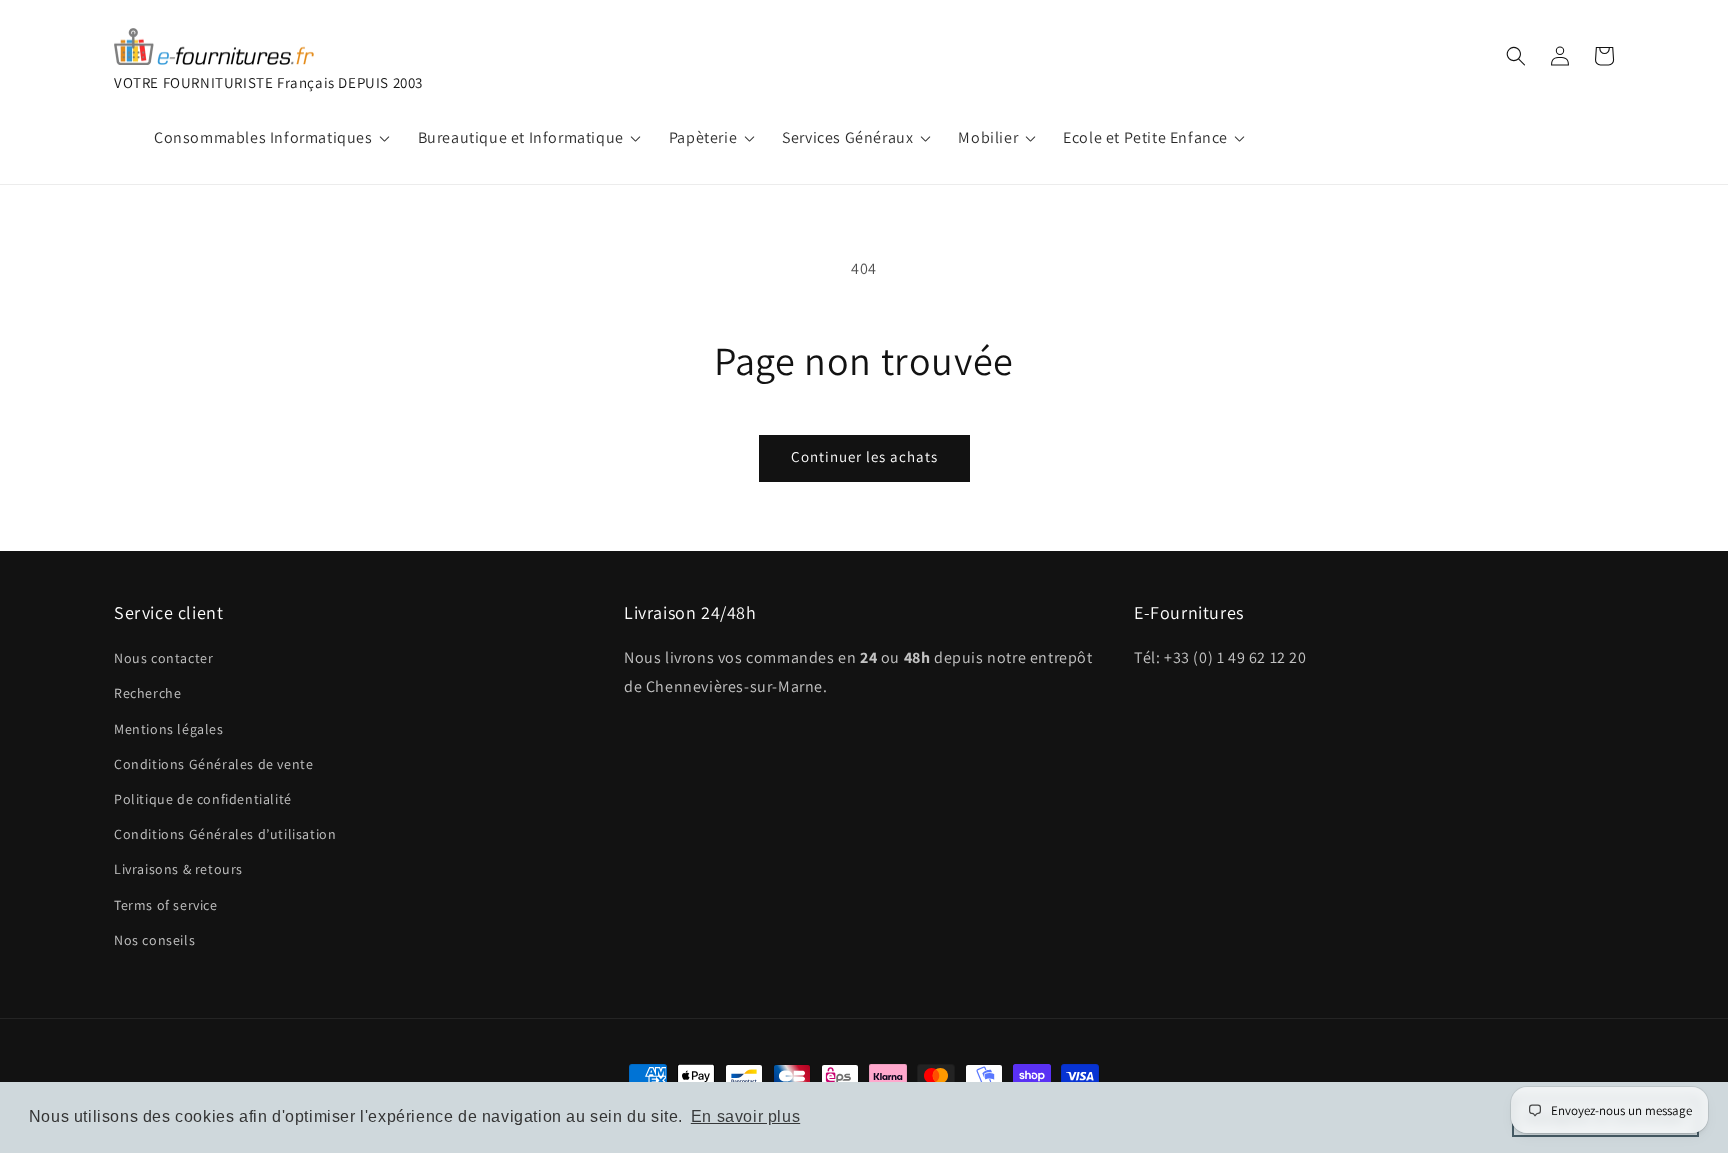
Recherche (147, 693)
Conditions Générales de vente (213, 764)
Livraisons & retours (178, 869)
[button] (1516, 56)
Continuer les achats (864, 456)
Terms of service (166, 905)
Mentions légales (169, 729)
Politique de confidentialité (203, 799)
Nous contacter (163, 658)
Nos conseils (154, 940)
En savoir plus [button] (745, 1116)
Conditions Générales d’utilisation (225, 834)
